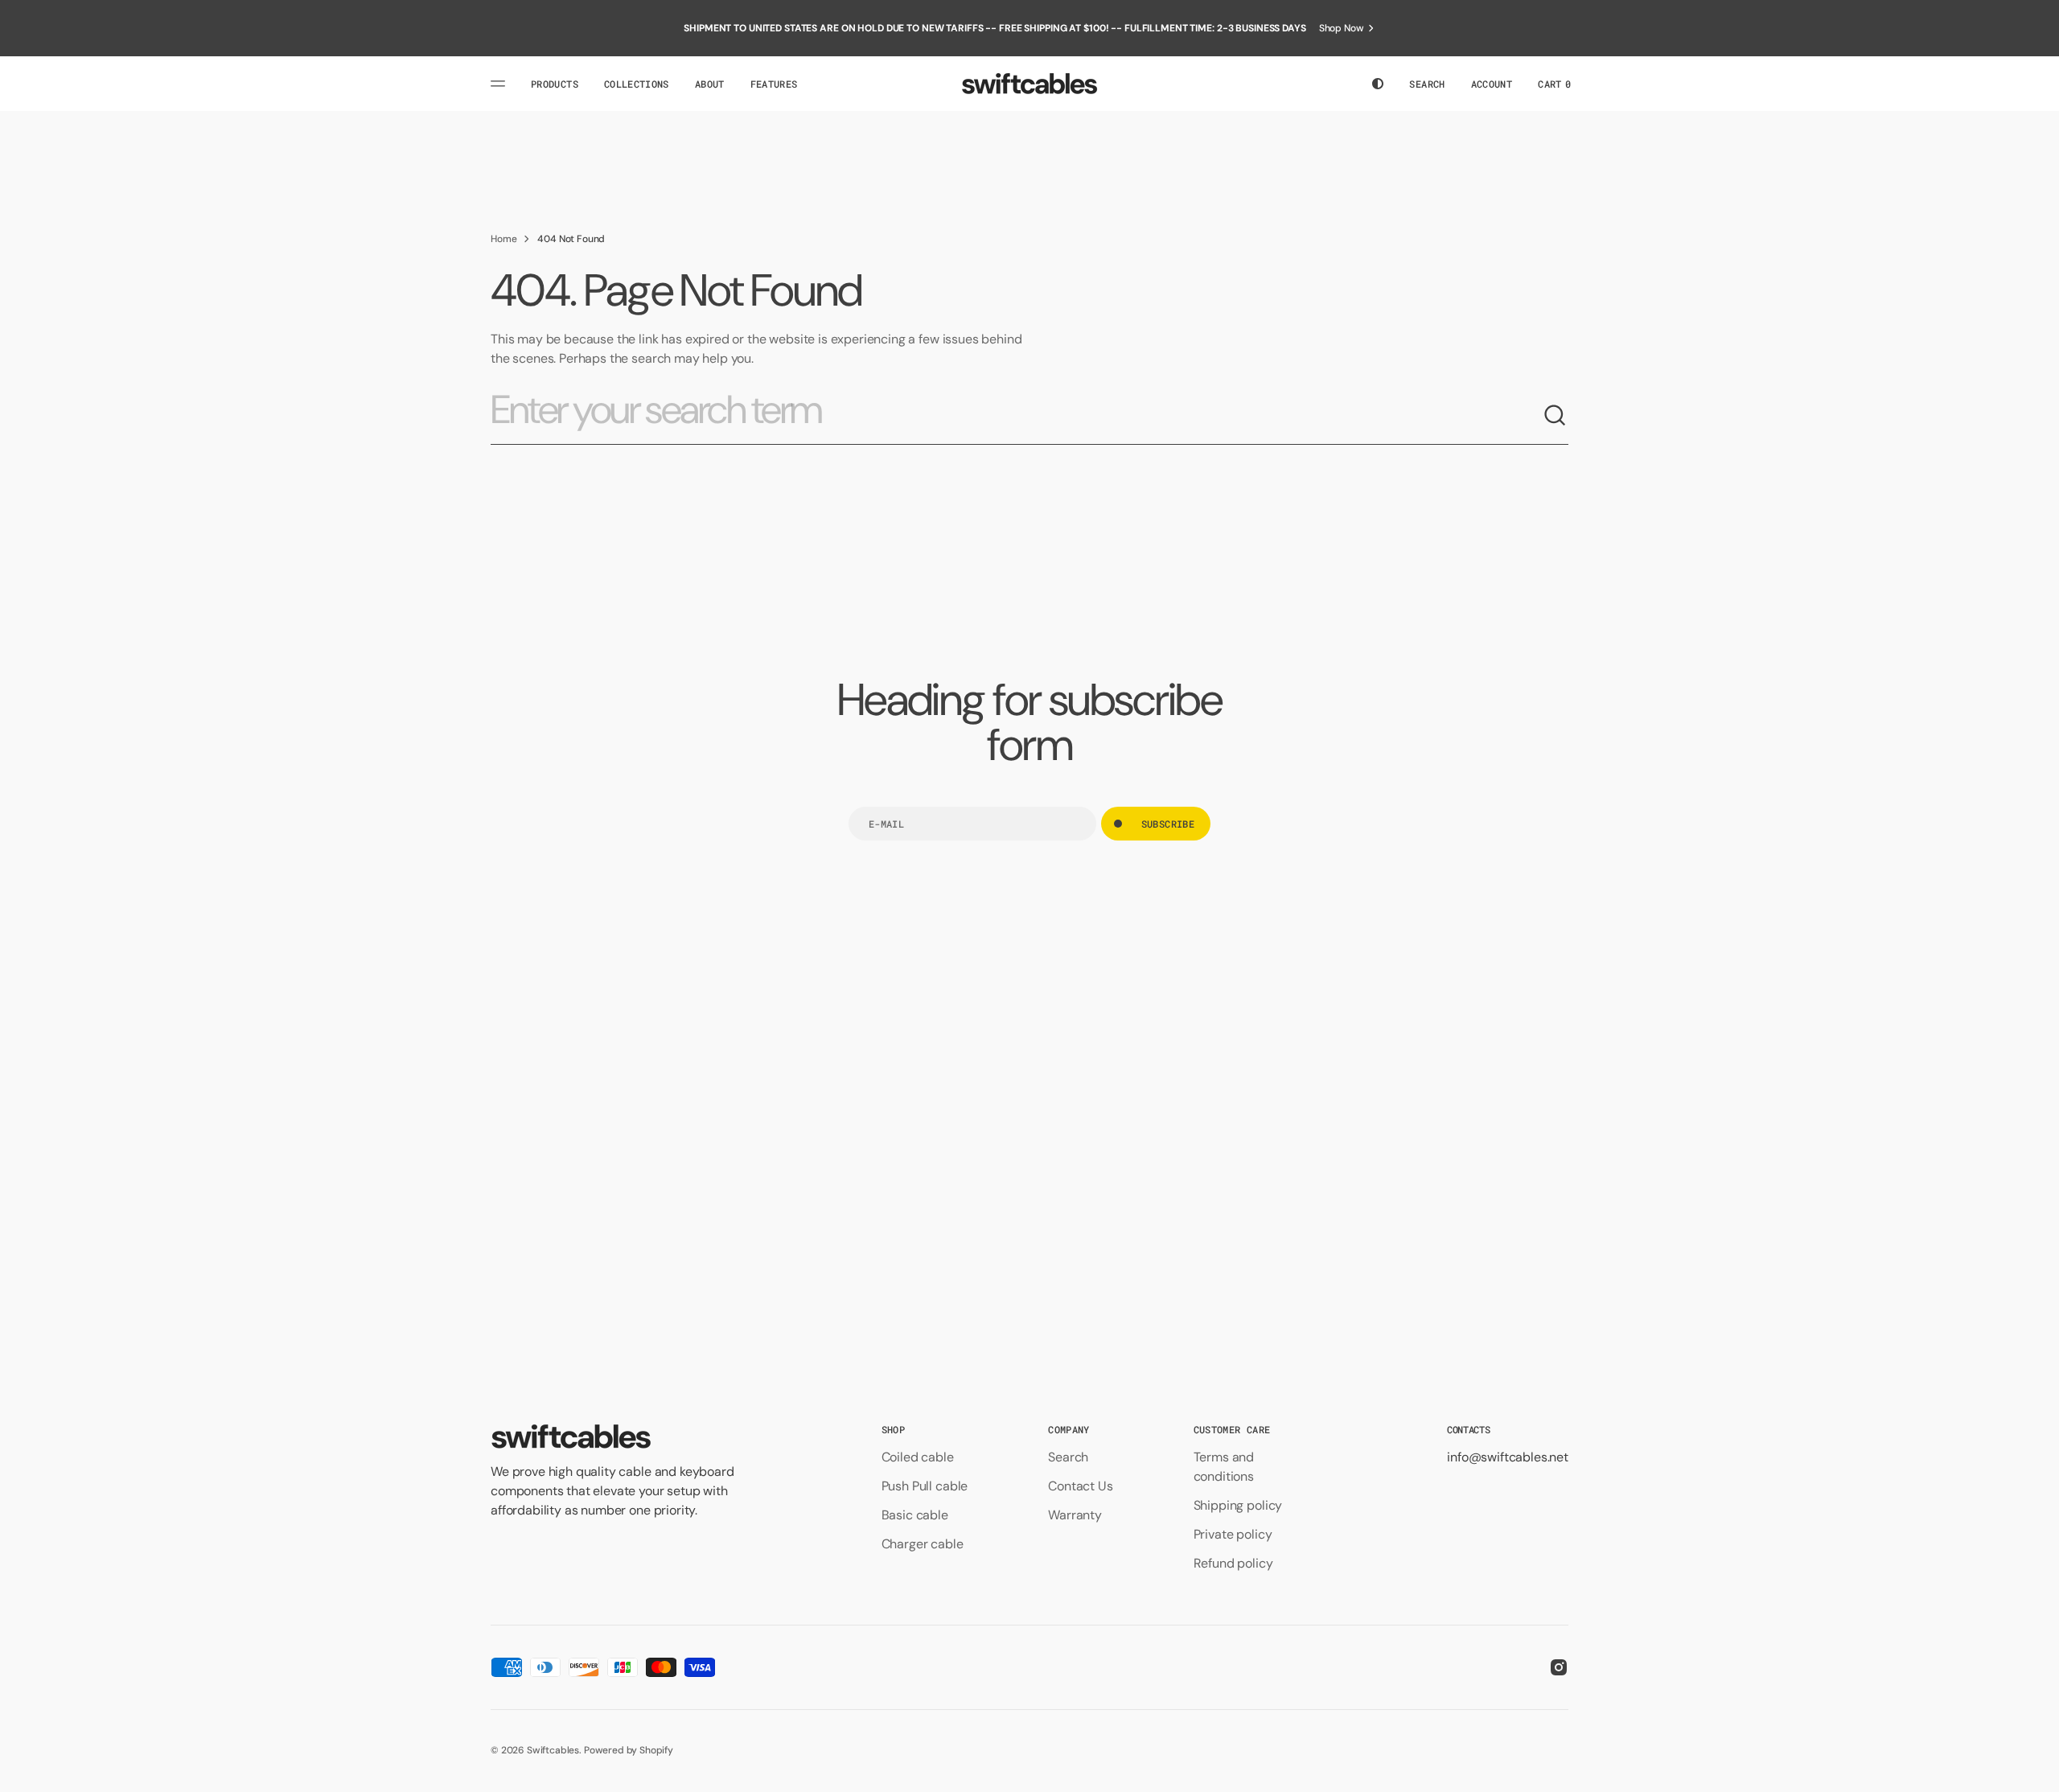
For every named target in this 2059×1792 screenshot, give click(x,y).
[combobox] (1017, 416)
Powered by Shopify (629, 1750)
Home (503, 239)
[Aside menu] (500, 84)
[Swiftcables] (1029, 84)
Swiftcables (553, 1750)
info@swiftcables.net (1508, 1457)
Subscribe (1168, 824)
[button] (1427, 84)
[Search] (1556, 416)
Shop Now (1342, 28)
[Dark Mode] (1378, 84)
